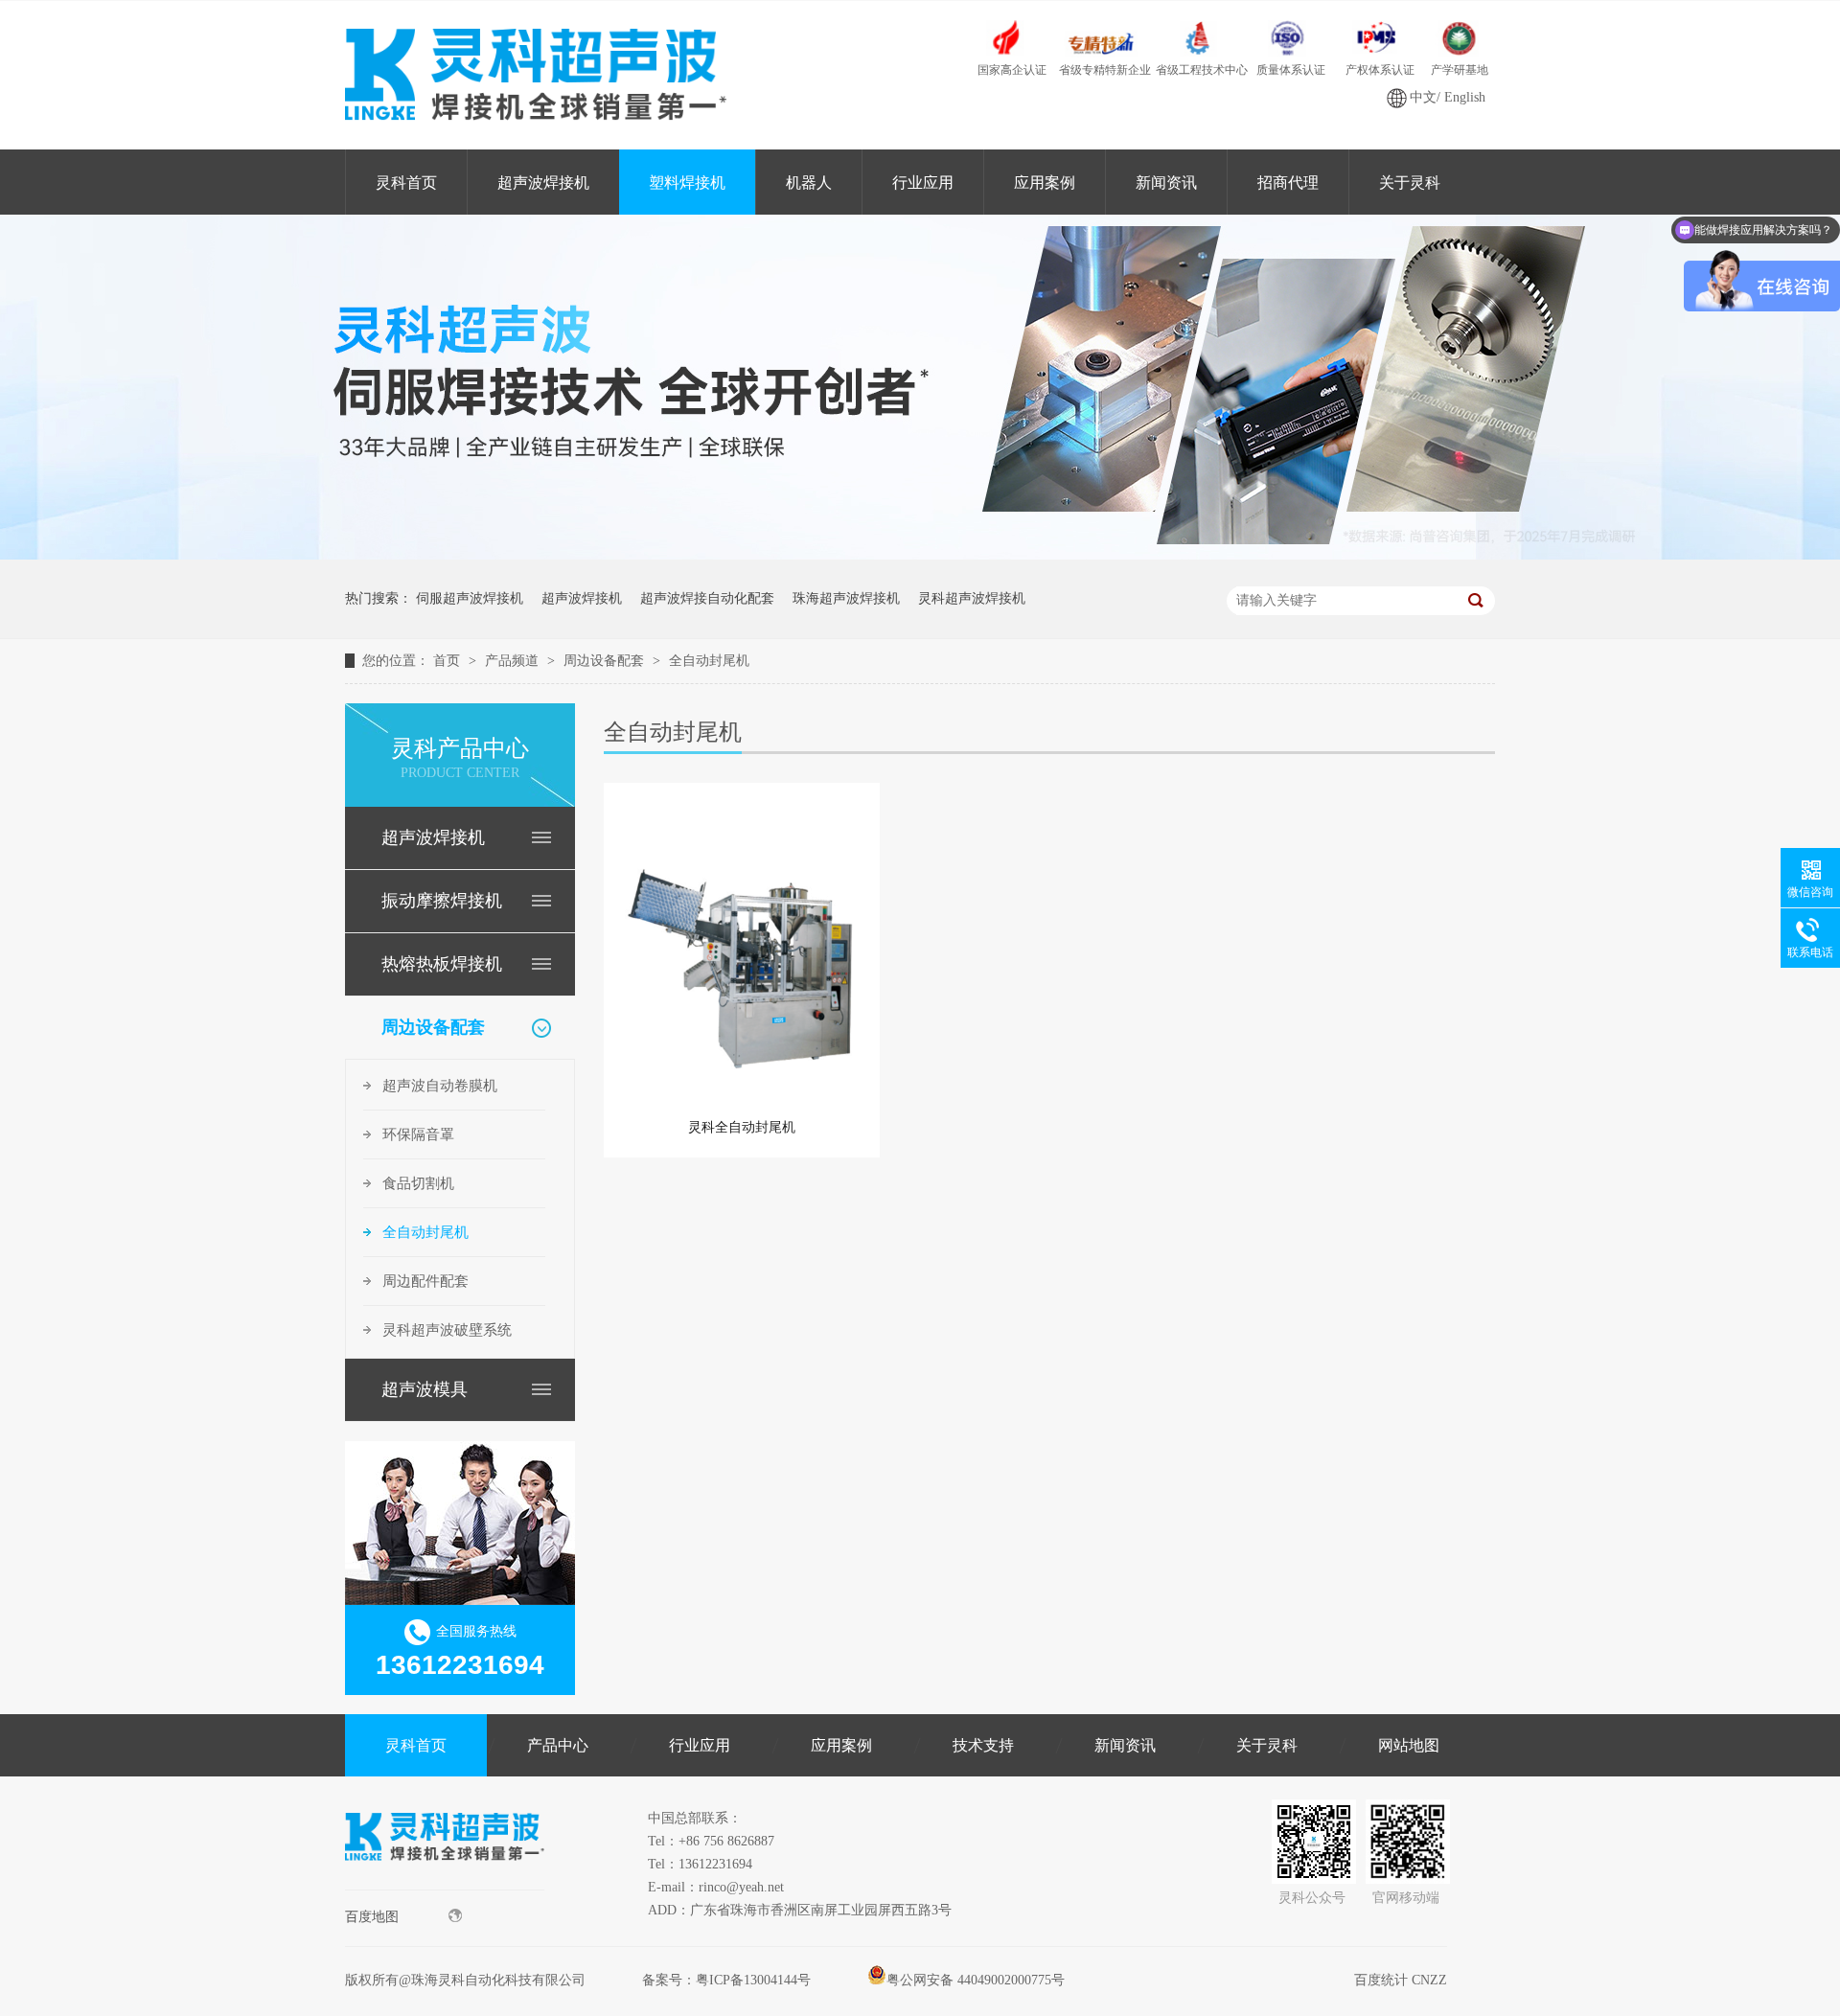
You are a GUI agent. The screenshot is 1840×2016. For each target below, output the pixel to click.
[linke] (445, 1885)
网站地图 (1409, 1745)
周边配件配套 (425, 1281)
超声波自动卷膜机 (440, 1086)
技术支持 (983, 1745)
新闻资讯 (1166, 183)
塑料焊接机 (687, 183)
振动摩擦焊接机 (442, 901)
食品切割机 (418, 1183)
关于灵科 (1410, 183)
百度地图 (372, 1917)
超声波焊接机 (543, 183)
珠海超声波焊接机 (846, 598)
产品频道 (514, 661)
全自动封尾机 (709, 661)
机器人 (809, 183)
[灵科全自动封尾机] (742, 949)
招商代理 (1288, 183)
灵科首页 (406, 183)
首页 (448, 661)
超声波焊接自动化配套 (707, 598)
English (1465, 97)
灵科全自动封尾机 (742, 1127)
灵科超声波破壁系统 (447, 1330)
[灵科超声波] (920, 555)
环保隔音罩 (418, 1134)
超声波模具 (425, 1389)
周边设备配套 (606, 661)
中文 (1423, 97)
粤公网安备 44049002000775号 (976, 1980)
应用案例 (1045, 183)
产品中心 (558, 1745)
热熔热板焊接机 (442, 964)
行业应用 (923, 183)
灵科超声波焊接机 (972, 598)
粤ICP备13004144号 (753, 1980)
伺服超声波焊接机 (470, 598)
